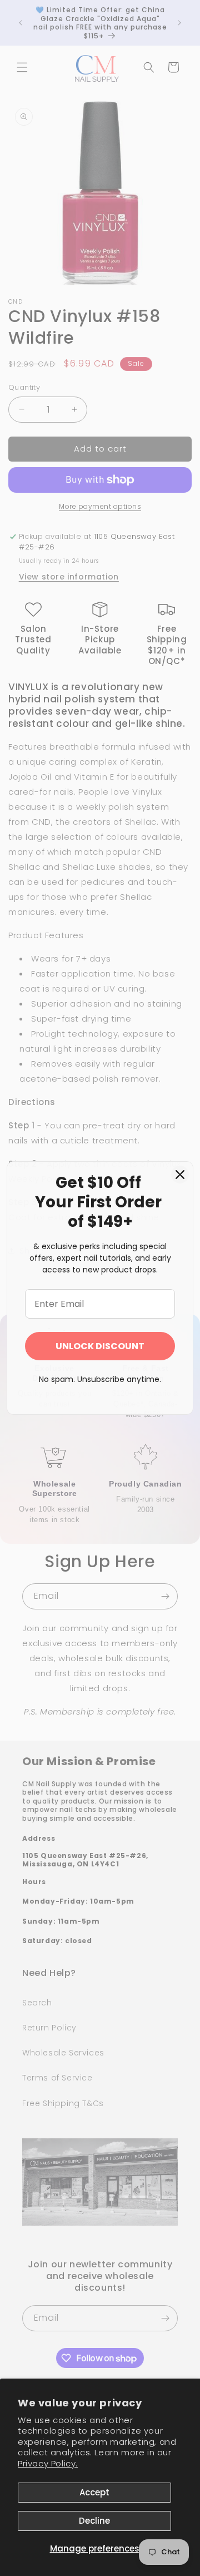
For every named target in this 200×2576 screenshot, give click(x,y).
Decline (94, 2521)
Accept (94, 2492)
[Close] (180, 1175)
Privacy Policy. (48, 2463)
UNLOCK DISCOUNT (100, 1346)
